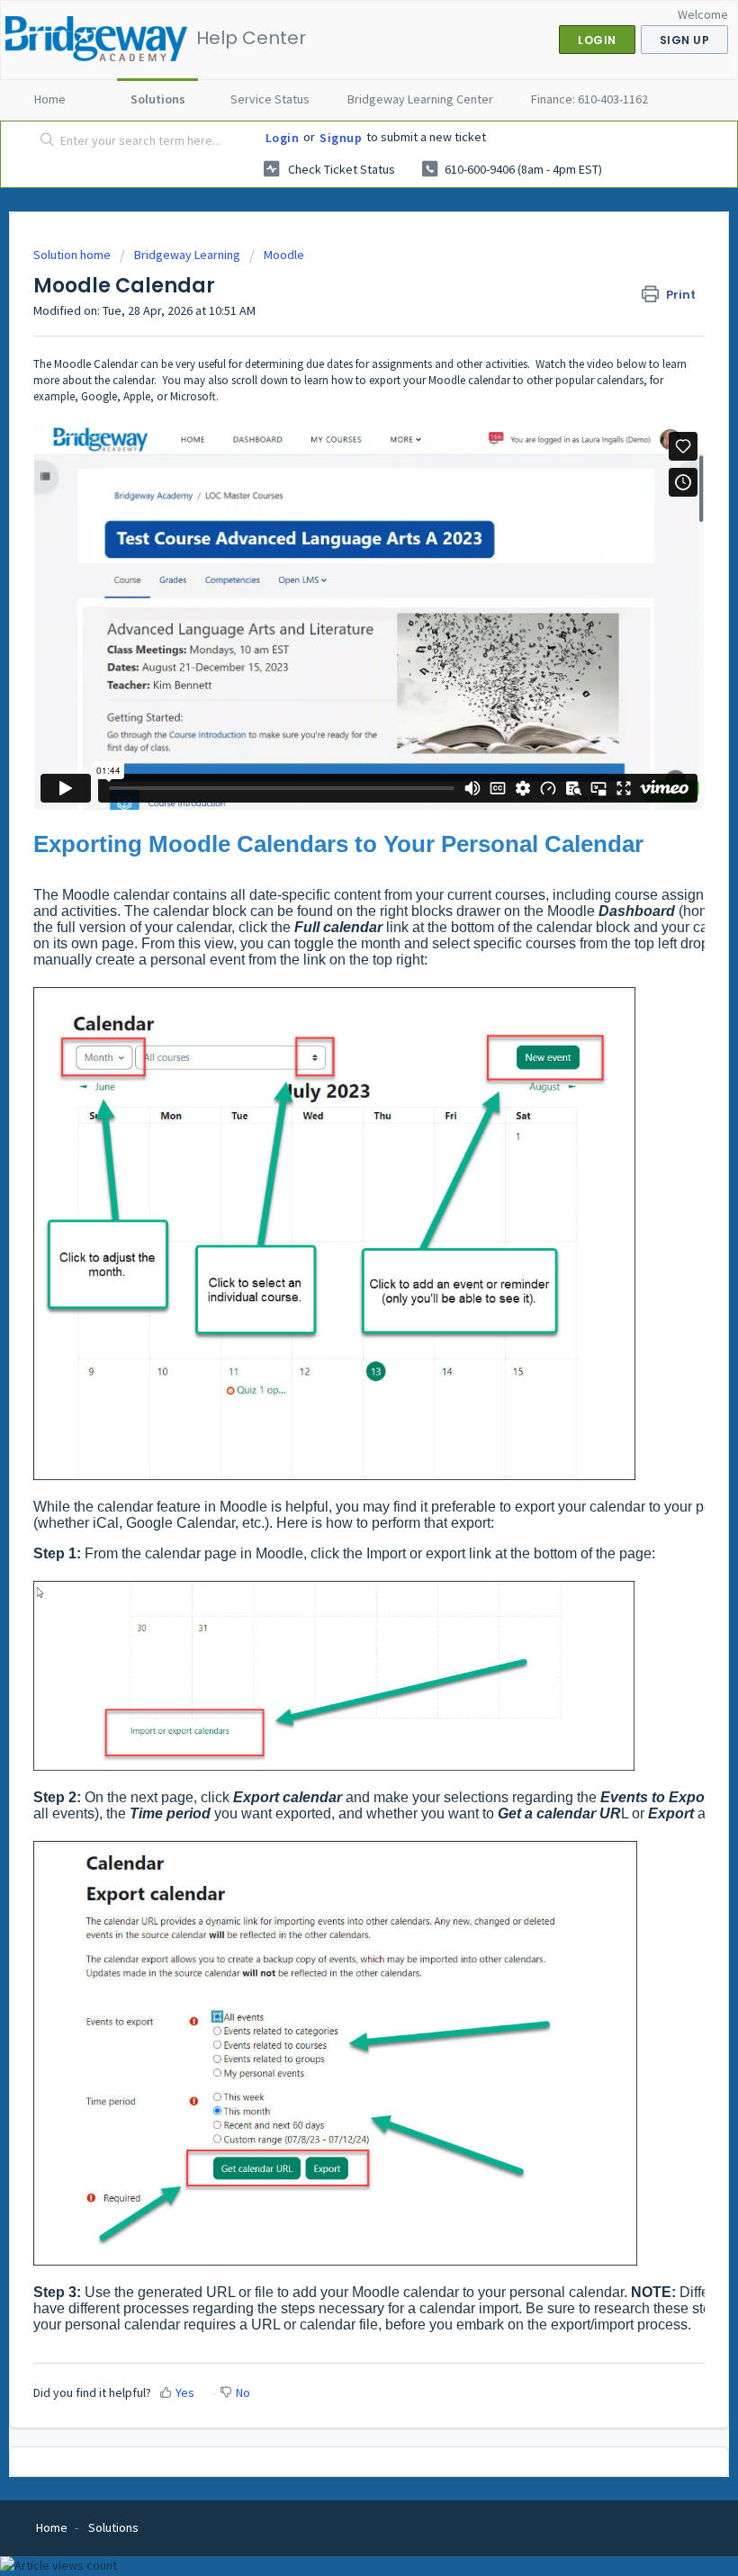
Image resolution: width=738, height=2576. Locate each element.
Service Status (270, 99)
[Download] (336, 1308)
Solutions (158, 99)
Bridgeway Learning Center (420, 99)
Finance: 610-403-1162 (589, 99)
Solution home (73, 255)
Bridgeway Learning (187, 255)
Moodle (284, 255)
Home (50, 99)
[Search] (44, 141)
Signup (341, 138)
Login (283, 138)
